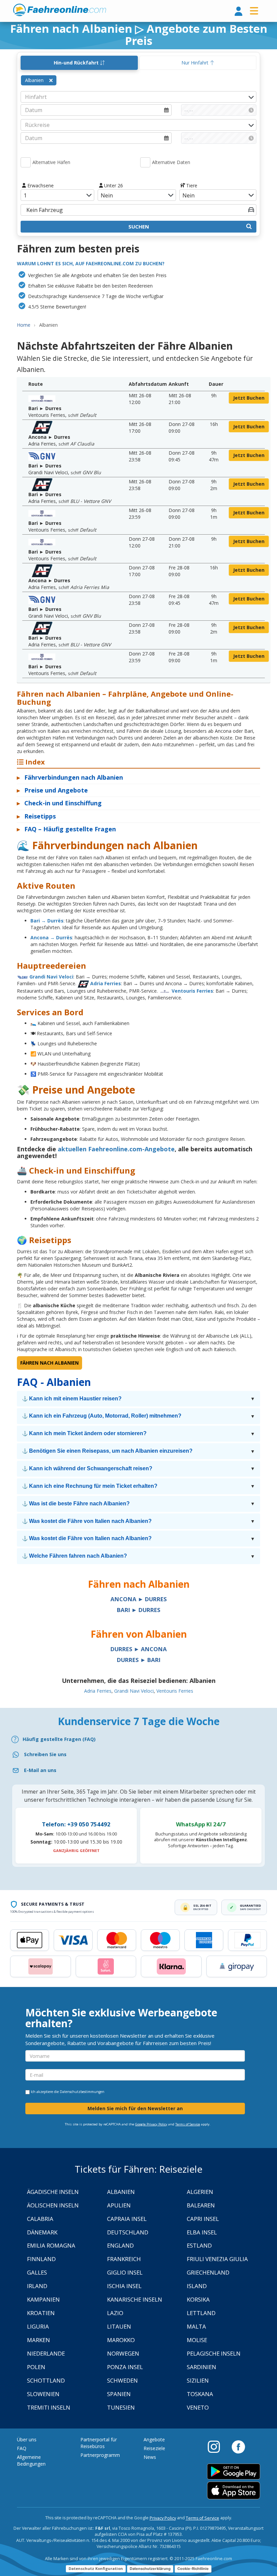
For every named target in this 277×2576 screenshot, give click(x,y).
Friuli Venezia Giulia (217, 2259)
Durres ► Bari (139, 1660)
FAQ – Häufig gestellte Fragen (66, 829)
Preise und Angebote (52, 790)
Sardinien (202, 2367)
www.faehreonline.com (60, 10)
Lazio (115, 2313)
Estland (199, 2245)
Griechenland (208, 2272)
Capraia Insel (127, 2219)
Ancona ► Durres (139, 1599)
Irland (37, 2286)
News (150, 2457)
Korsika (198, 2299)
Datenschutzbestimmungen (82, 2092)
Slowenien (43, 2394)
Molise (197, 2340)
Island (197, 2286)
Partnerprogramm (100, 2455)
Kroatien (41, 2313)
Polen (36, 2367)
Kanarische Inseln (135, 2299)
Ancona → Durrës (51, 937)
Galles (37, 2272)
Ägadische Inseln (53, 2192)
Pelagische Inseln (214, 2353)
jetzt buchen (249, 398)
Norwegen (123, 2353)
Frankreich (124, 2259)
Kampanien (43, 2299)
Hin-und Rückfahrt (77, 63)
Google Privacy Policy (151, 2124)
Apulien (119, 2205)
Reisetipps (36, 816)
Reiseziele (154, 2448)
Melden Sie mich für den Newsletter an (135, 2108)
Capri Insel (203, 2219)
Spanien (119, 2394)
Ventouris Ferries (192, 991)
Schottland (46, 2380)
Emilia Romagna (51, 2245)
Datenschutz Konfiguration (96, 2568)
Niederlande (46, 2353)
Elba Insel (202, 2232)
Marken (39, 2340)
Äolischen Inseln (53, 2205)
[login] (238, 12)
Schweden (122, 2380)
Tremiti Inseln (49, 2407)
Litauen (119, 2326)
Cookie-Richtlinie (193, 2569)
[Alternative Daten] (145, 162)
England (120, 2245)
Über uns (27, 2439)
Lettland (201, 2313)
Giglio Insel (125, 2272)
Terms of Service (188, 2124)
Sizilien (198, 2380)
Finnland (41, 2259)
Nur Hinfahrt (196, 63)
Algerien (200, 2192)
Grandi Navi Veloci (51, 977)
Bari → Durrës (47, 921)
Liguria (38, 2326)
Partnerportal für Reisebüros (99, 2443)
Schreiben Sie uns (45, 1754)
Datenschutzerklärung (150, 2569)
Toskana (200, 2394)
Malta (196, 2326)
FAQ (22, 2448)
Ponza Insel (125, 2367)
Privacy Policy (163, 2518)
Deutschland (128, 2232)
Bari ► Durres (139, 1610)
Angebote (154, 2439)
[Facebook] (238, 2446)
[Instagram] (217, 2446)
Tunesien (121, 2407)
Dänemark (42, 2232)
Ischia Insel (124, 2286)
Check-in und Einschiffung (59, 803)
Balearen (201, 2205)
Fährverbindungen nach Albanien (70, 777)
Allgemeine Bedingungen (31, 2460)
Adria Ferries (106, 983)
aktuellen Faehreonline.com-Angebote (116, 1149)
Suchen (139, 226)
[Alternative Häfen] (26, 162)
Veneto (198, 2407)
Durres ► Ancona (139, 1649)
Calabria (40, 2219)
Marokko (121, 2340)
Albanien (121, 2192)
